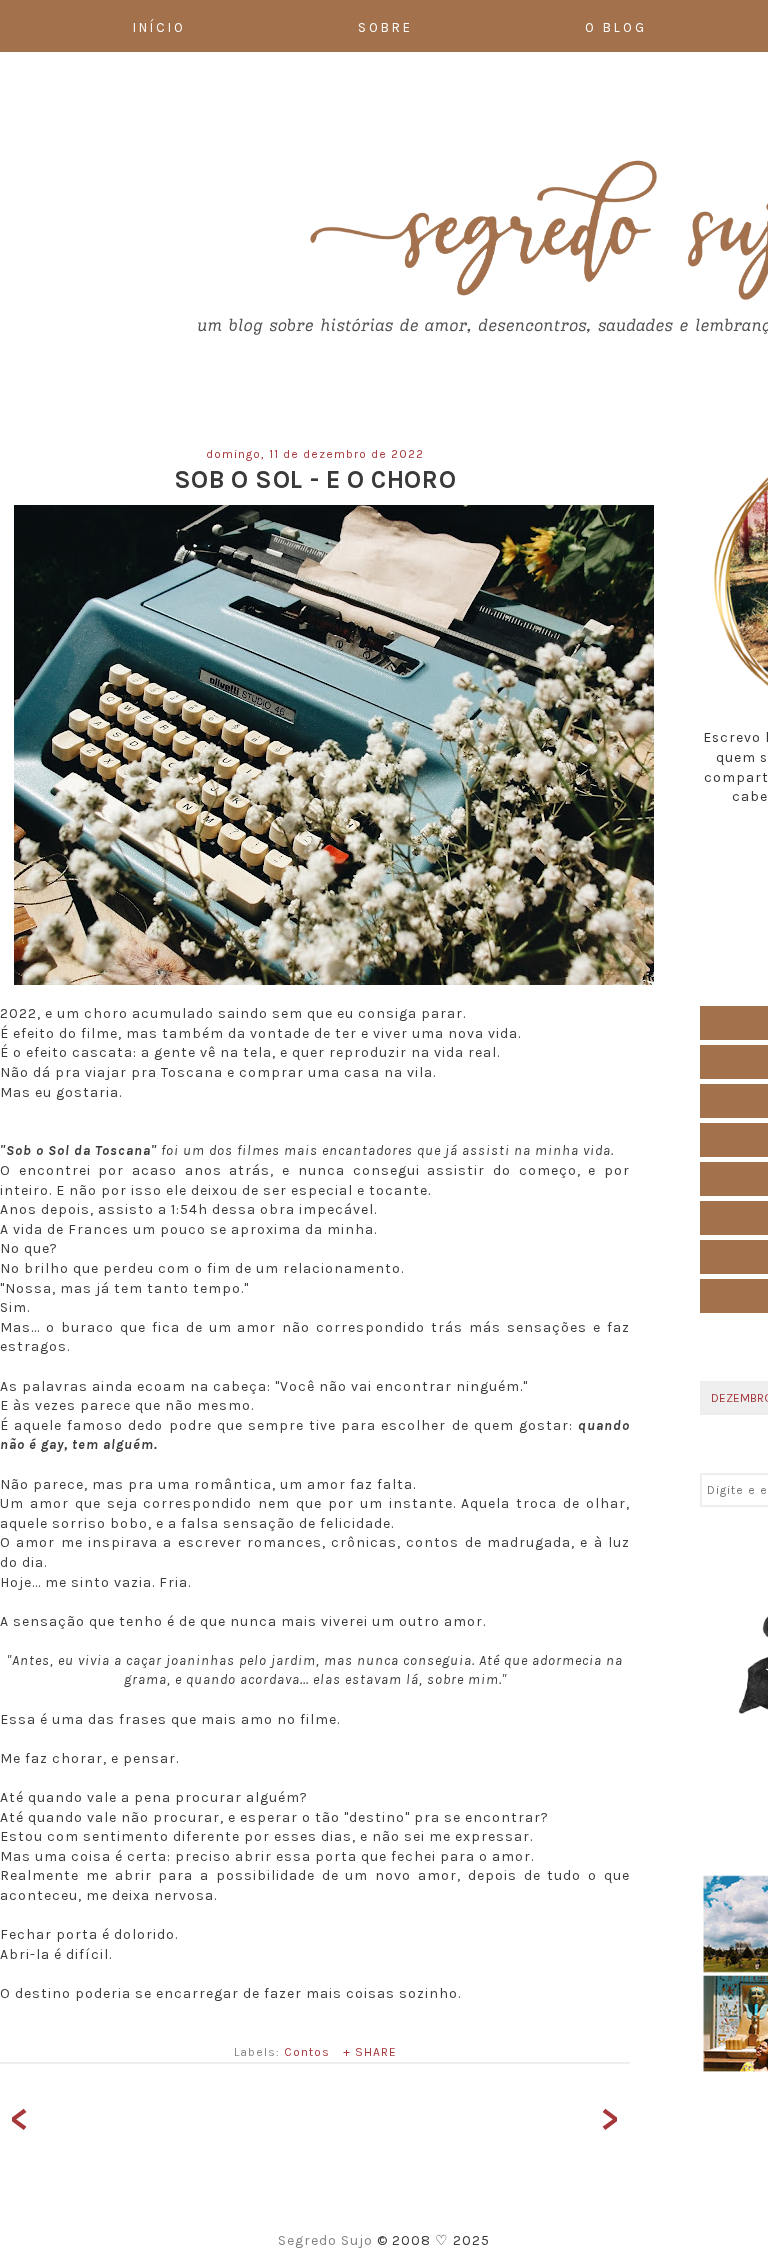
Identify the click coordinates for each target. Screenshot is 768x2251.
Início (159, 27)
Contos (307, 2052)
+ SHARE (370, 2052)
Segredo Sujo (327, 2240)
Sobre (385, 27)
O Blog (616, 27)
